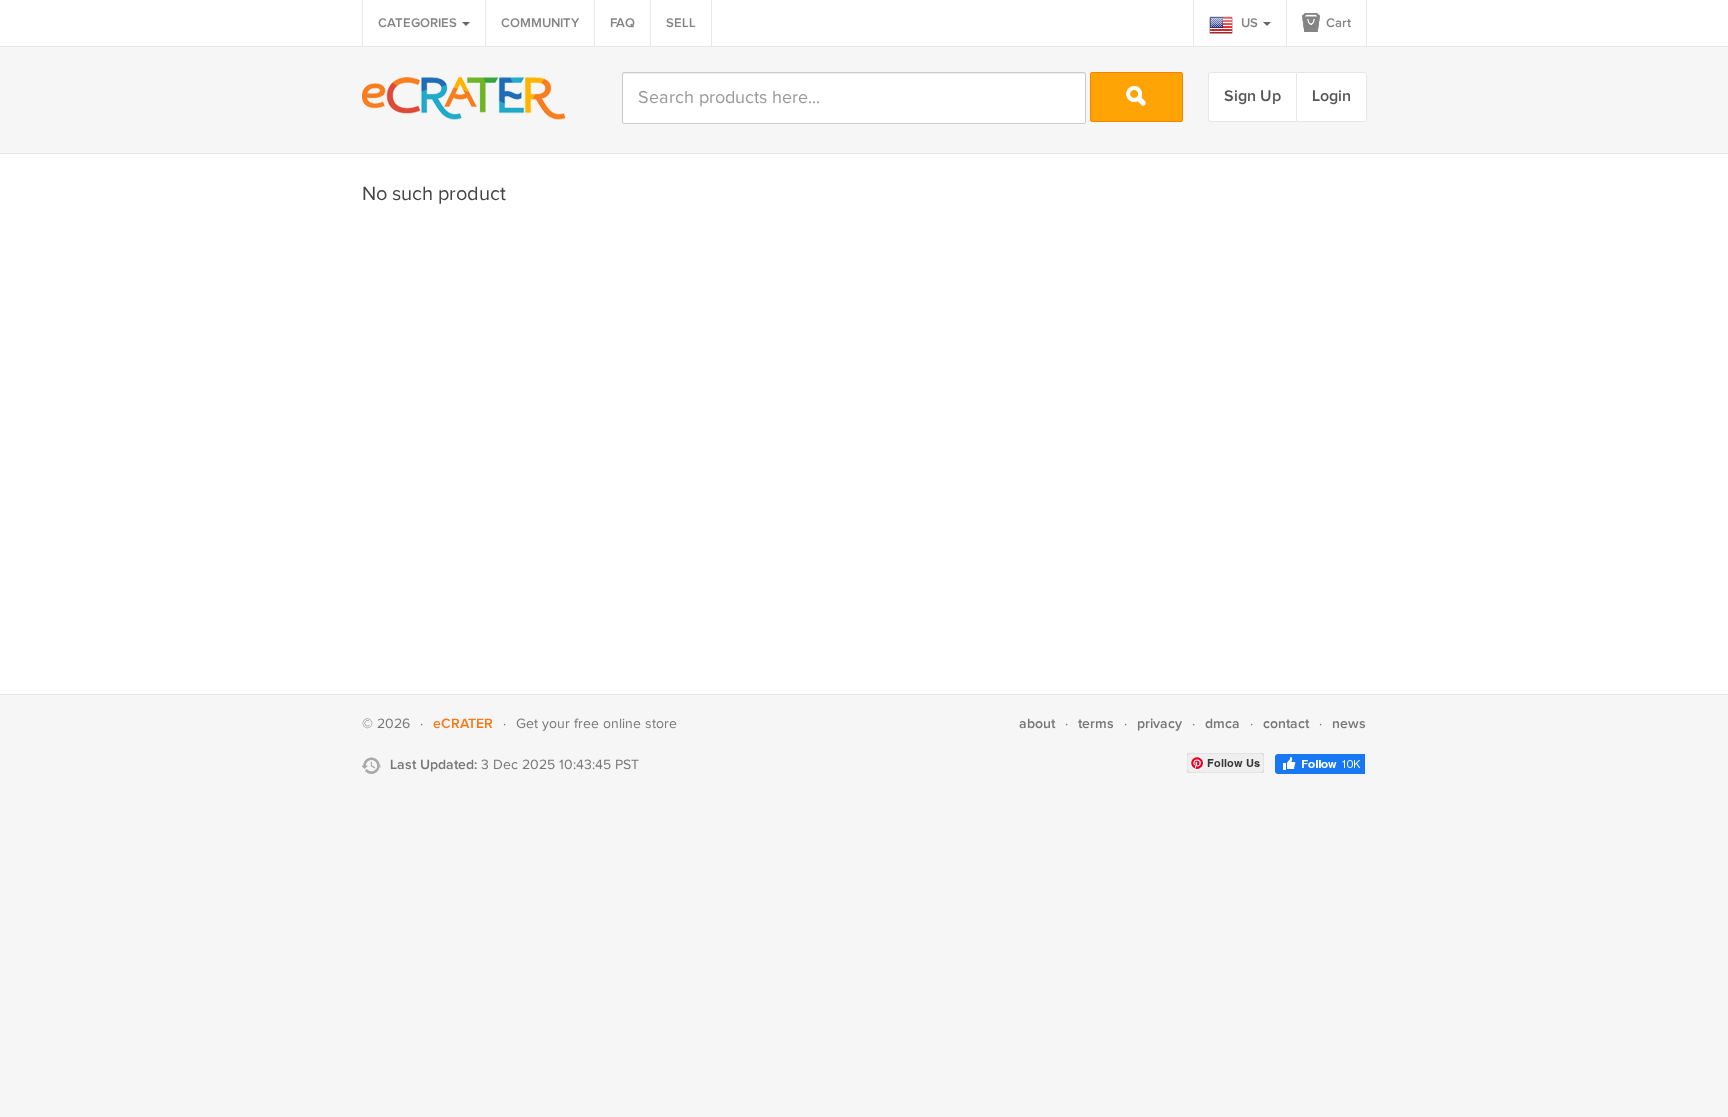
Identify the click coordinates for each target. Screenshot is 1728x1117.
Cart (1337, 23)
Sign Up (1252, 96)
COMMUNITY (540, 23)
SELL (681, 23)
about (1037, 723)
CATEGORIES (419, 23)
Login (1331, 96)
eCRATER (463, 723)
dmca (1222, 723)
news (1349, 723)
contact (1286, 723)
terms (1096, 723)
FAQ (622, 23)
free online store (625, 724)
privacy (1159, 723)
